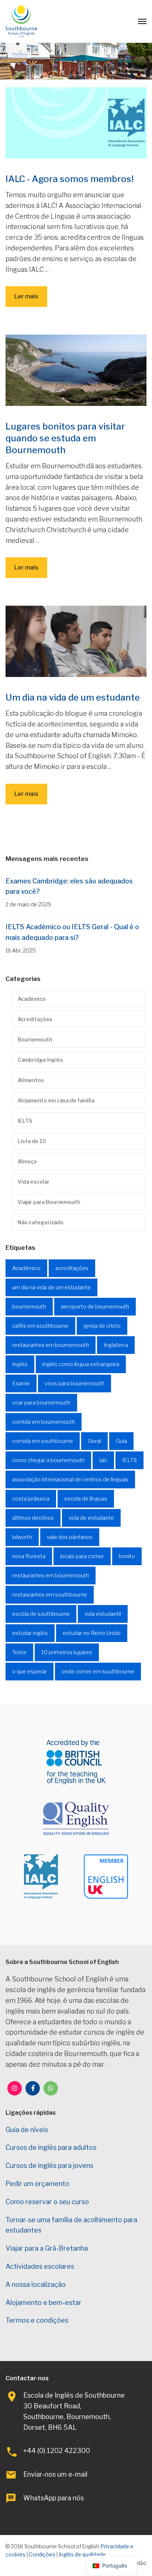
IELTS (25, 1121)
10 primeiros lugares (67, 1652)
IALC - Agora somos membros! (70, 179)
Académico (32, 999)
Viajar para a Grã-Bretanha (47, 2248)
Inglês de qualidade (82, 2554)
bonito (127, 1556)
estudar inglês (30, 1633)
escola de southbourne (41, 1614)
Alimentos (31, 1080)
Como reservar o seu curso (47, 2202)
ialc (103, 1460)
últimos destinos (33, 1518)
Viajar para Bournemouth (49, 1202)
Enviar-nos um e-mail (55, 2474)
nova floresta (29, 1556)
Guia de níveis (27, 2130)
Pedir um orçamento (37, 2184)
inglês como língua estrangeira (81, 1364)
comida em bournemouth (44, 1422)
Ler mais (26, 296)
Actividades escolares (40, 2266)
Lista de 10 (32, 1141)
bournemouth (29, 1307)
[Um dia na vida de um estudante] (76, 641)
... (47, 269)
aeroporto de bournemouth (95, 1307)
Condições (42, 2554)
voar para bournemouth (41, 1403)
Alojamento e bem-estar (44, 2303)
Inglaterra (116, 1345)
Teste (19, 1652)
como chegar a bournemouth (48, 1460)
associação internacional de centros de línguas (70, 1479)
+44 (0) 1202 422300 (57, 2451)
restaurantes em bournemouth (51, 1345)
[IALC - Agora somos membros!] (76, 122)
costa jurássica (31, 1499)
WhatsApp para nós (53, 2498)
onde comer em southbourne (98, 1672)
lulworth (22, 1537)
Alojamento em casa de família (56, 1100)
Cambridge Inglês (40, 1060)
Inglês (20, 1364)
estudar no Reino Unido (92, 1633)
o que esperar (30, 1672)
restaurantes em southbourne (50, 1595)
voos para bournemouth (75, 1383)
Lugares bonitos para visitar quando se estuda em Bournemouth (65, 438)
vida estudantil (103, 1614)
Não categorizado (41, 1222)
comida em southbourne (43, 1441)
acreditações (72, 1268)
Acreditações (35, 1019)
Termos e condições (37, 2320)
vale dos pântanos (70, 1537)
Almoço (27, 1161)
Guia (121, 1441)
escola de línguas (86, 1499)
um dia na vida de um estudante (51, 1287)
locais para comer (82, 1556)
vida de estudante (91, 1518)
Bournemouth (35, 1039)
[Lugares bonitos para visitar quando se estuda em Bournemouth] (76, 370)
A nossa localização (36, 2284)
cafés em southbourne (40, 1326)
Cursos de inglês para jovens (49, 2166)
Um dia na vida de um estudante (73, 697)
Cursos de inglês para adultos (51, 2147)
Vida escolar (34, 1182)
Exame (21, 1383)
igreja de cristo (102, 1326)
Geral (94, 1441)
